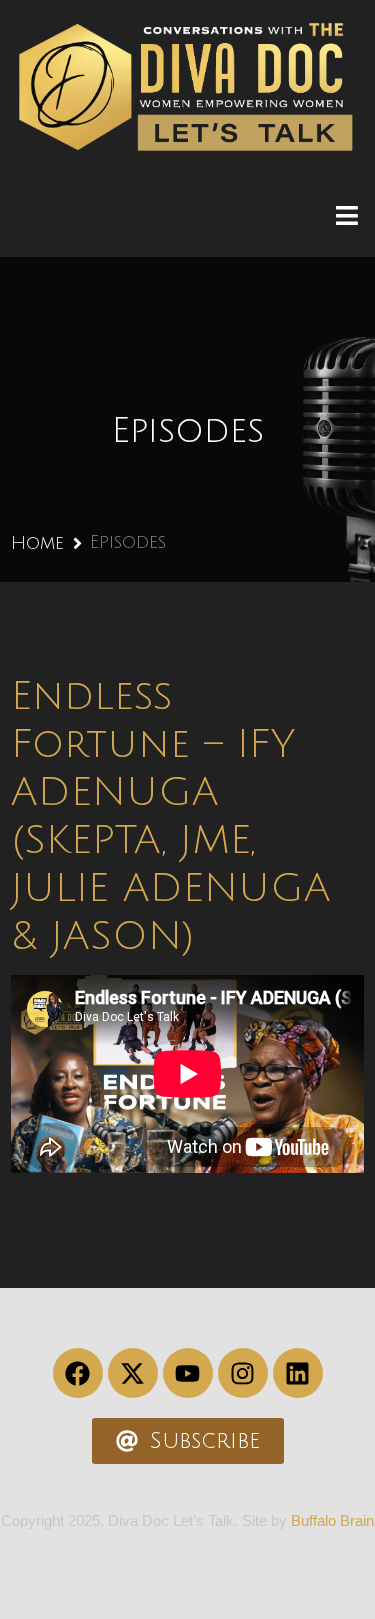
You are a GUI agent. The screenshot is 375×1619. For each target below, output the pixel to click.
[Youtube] (188, 1373)
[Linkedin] (298, 1373)
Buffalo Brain (332, 1520)
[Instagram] (243, 1373)
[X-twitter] (133, 1373)
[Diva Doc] (186, 87)
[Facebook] (78, 1373)
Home (37, 543)
